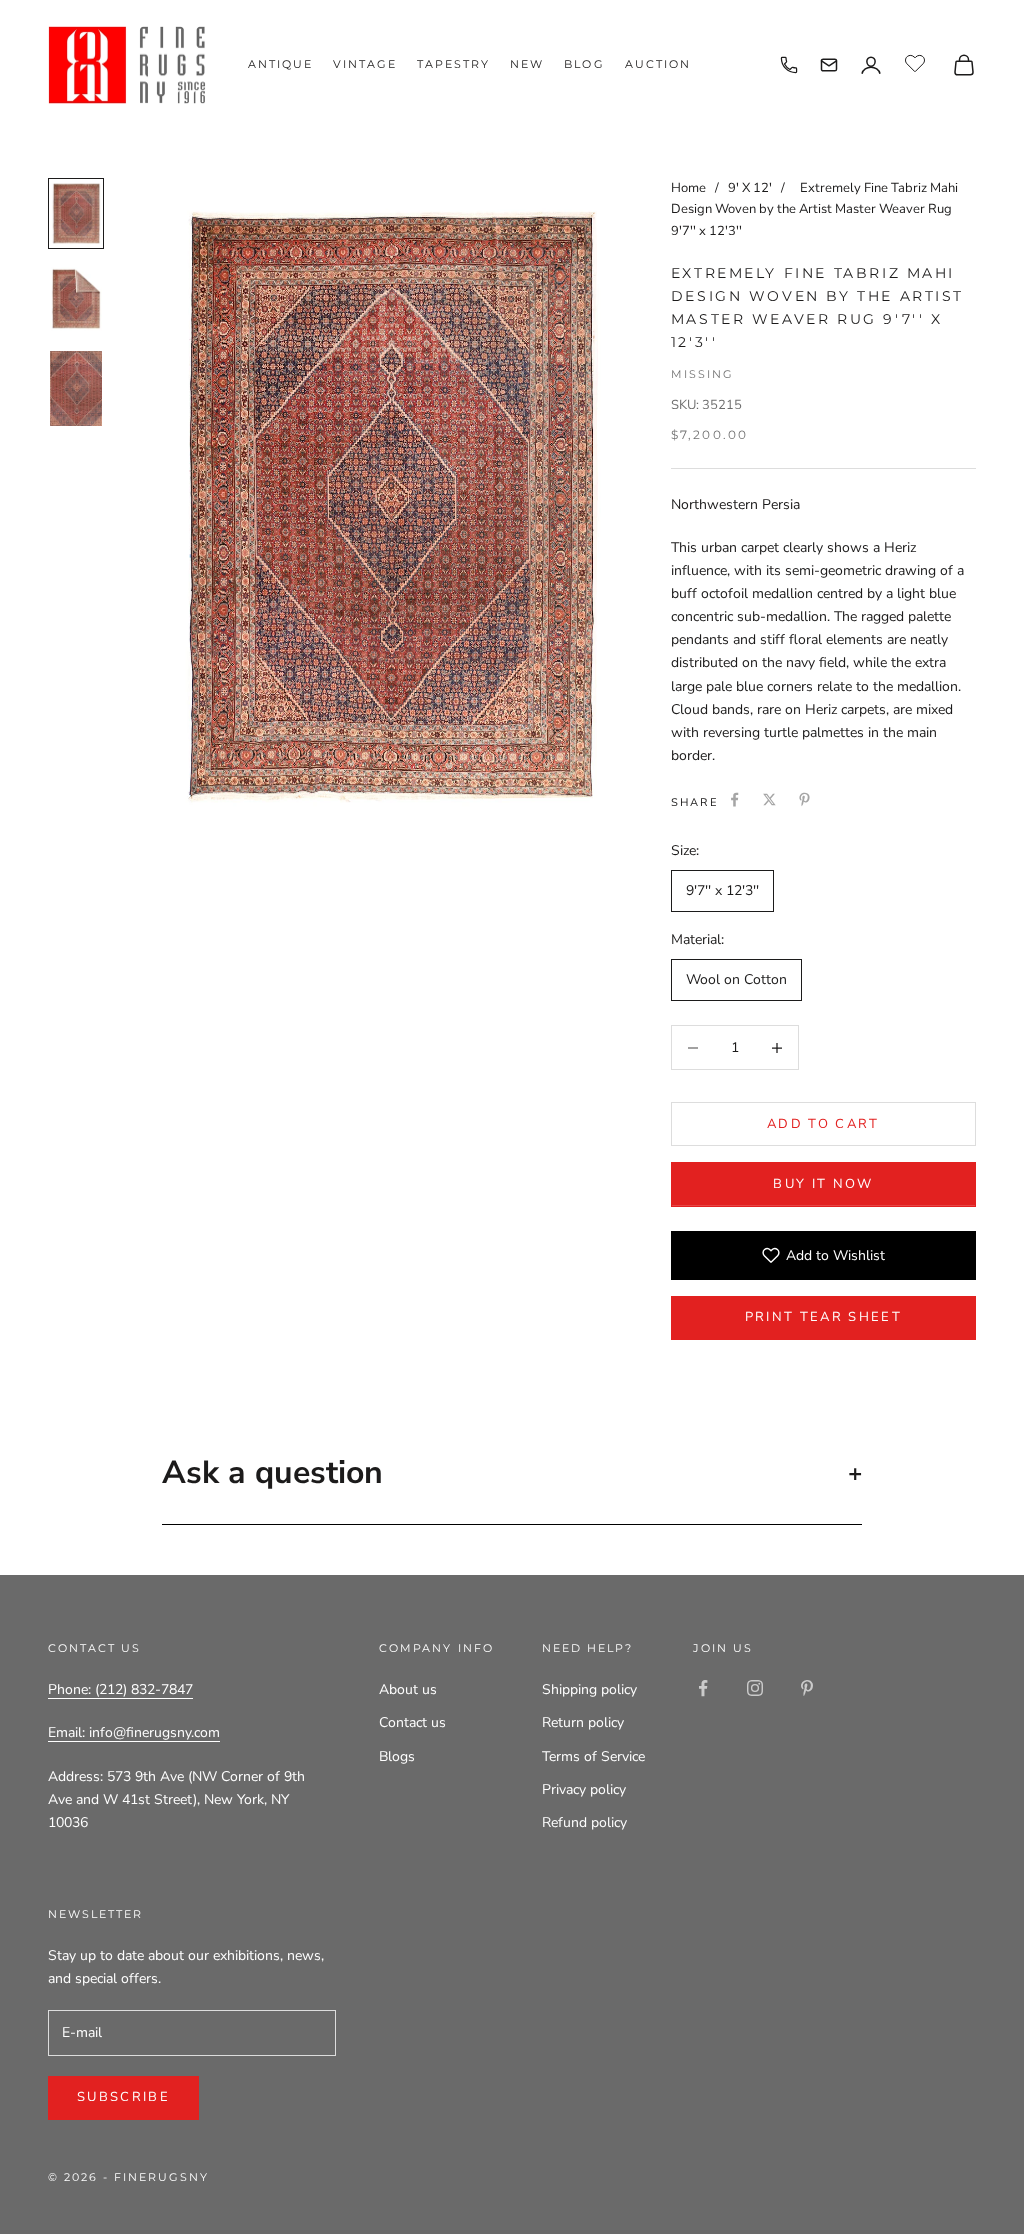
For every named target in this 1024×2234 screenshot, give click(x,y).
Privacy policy (584, 1789)
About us (408, 1689)
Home (688, 188)
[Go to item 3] (76, 388)
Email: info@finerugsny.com (134, 1732)
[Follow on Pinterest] (807, 1688)
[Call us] (789, 65)
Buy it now (823, 1184)
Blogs (397, 1756)
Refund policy (584, 1822)
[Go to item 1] (76, 213)
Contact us (412, 1722)
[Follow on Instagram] (755, 1688)
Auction (658, 64)
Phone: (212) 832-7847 (120, 1689)
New (527, 64)
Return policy (583, 1722)
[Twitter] (769, 799)
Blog (584, 64)
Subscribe (123, 2097)
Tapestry (453, 64)
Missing (702, 374)
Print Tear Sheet (823, 1317)
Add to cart (823, 1124)
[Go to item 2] (76, 299)
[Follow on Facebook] (703, 1688)
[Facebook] (734, 799)
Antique (280, 64)
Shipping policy (589, 1689)
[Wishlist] (917, 62)
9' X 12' (751, 188)
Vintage (365, 64)
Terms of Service (593, 1756)
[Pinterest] (804, 799)
